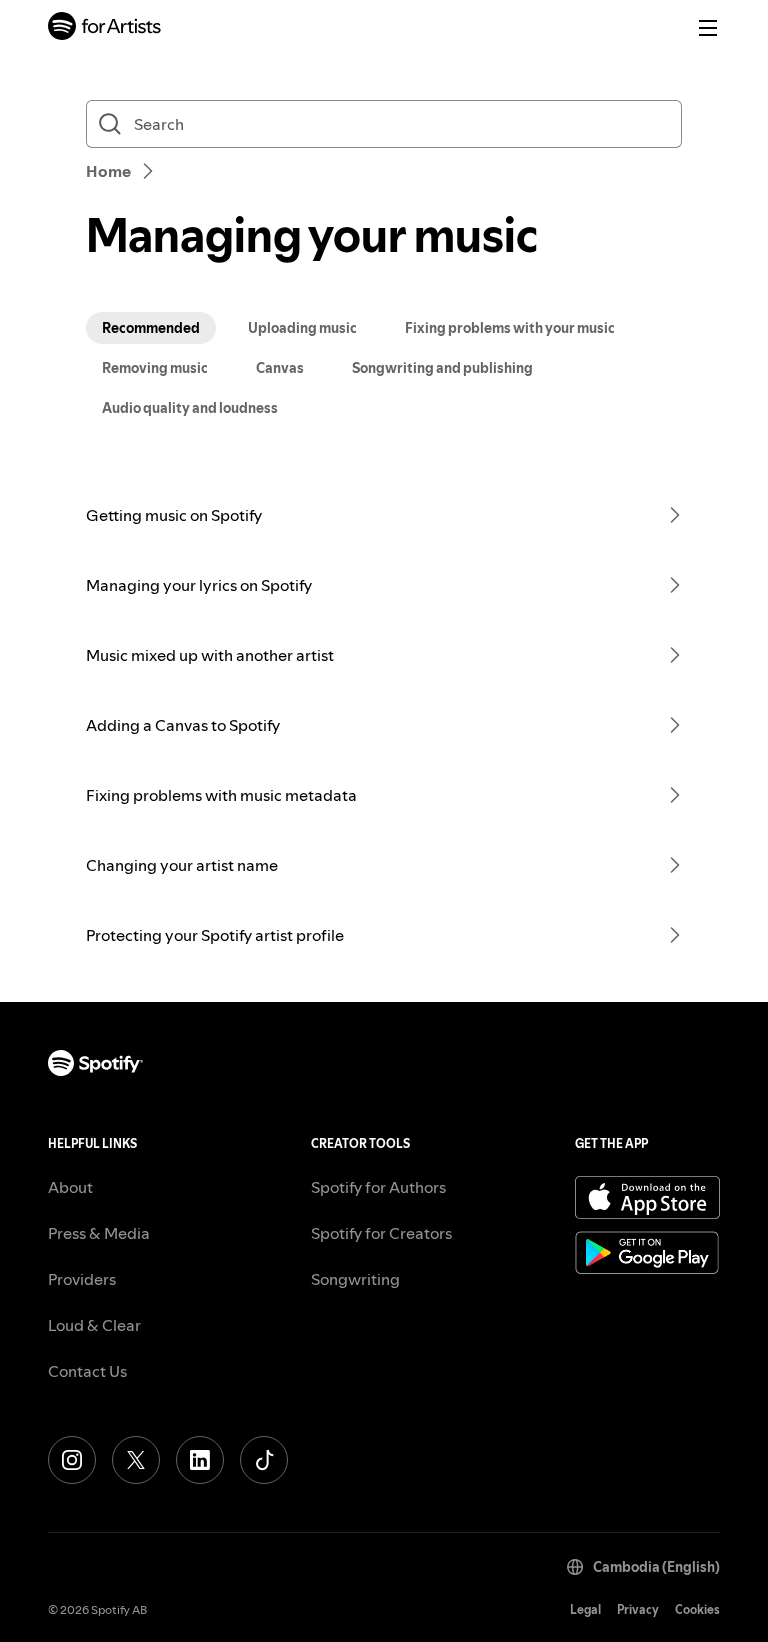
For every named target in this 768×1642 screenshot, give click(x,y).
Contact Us (87, 1371)
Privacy (638, 1609)
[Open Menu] (708, 28)
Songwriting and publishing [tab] (442, 368)
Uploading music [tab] (302, 328)
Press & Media (99, 1233)
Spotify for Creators (381, 1233)
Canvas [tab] (280, 368)
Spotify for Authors (378, 1187)
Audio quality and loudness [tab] (190, 408)
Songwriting (355, 1279)
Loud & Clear (94, 1325)
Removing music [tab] (155, 368)
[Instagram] (72, 1460)
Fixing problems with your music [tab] (510, 328)
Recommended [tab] (151, 328)
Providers (82, 1279)
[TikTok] (264, 1460)
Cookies (697, 1609)
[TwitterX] (136, 1460)
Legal (585, 1609)
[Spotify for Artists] (105, 28)
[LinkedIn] (200, 1460)
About (70, 1187)
